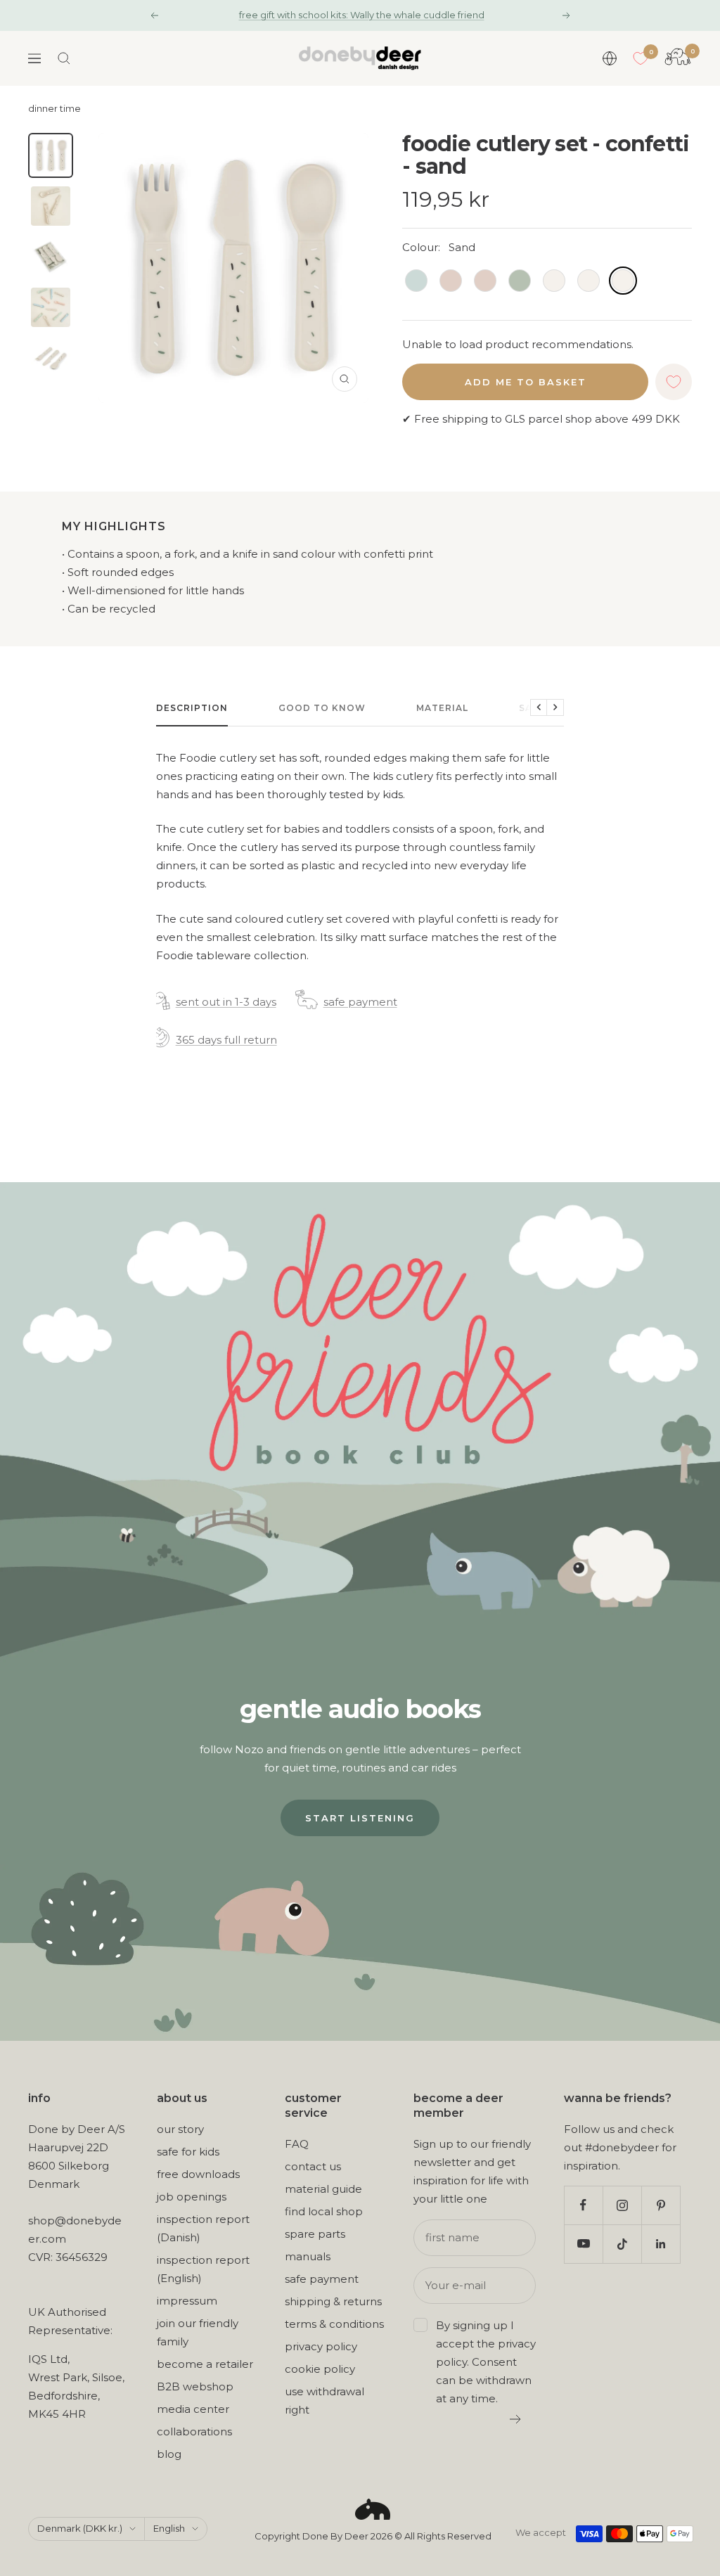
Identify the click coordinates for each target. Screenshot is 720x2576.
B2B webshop (195, 2386)
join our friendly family (198, 2332)
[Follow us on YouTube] (583, 2244)
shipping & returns (333, 2301)
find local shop (324, 2211)
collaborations (194, 2431)
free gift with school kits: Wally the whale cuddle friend (362, 15)
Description (192, 708)
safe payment (360, 1002)
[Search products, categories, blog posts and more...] (64, 58)
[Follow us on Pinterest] (661, 2205)
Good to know (322, 708)
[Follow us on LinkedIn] (661, 2244)
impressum (187, 2301)
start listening (360, 1818)
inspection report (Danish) (203, 2228)
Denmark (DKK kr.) (80, 2528)
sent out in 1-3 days (226, 1002)
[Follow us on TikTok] (622, 2244)
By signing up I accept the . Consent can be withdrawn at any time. (486, 2362)
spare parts (315, 2234)
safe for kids (188, 2152)
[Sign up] (516, 2419)
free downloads (198, 2174)
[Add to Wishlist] (674, 382)
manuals (308, 2256)
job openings (192, 2197)
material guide (323, 2189)
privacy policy (321, 2346)
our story (180, 2129)
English (169, 2528)
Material (442, 708)
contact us (313, 2166)
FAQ (297, 2144)
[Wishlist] (641, 58)
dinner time (54, 109)
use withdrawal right (324, 2401)
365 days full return (226, 1040)
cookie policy (320, 2369)
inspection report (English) (203, 2269)
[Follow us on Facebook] (583, 2205)
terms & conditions (334, 2324)
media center (193, 2409)
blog (169, 2454)
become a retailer (205, 2364)
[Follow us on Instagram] (622, 2205)
